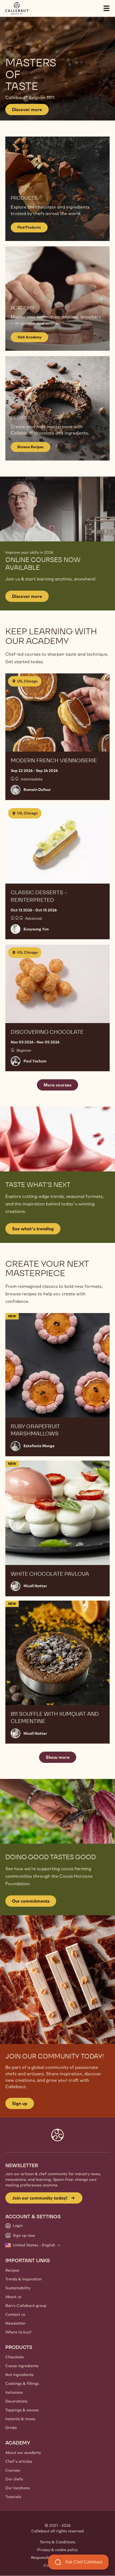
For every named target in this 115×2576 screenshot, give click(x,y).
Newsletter (16, 2323)
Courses (13, 2470)
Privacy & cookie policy (57, 2550)
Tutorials (13, 2497)
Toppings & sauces (22, 2410)
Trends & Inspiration (24, 2279)
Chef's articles (19, 2461)
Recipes (12, 2270)
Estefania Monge (39, 1446)
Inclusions (14, 2392)
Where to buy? (18, 2332)
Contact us (15, 2314)
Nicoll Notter (35, 1586)
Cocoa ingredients (22, 2366)
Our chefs (14, 2479)
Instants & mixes (20, 2419)
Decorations (16, 2401)
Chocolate (15, 2357)
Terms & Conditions (57, 2542)
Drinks (11, 2428)
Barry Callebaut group (26, 2306)
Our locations (18, 2488)
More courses (57, 1085)
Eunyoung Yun (36, 929)
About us (13, 2297)
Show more (58, 1757)
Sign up (20, 2103)
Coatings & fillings (22, 2383)
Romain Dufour (37, 790)
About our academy (23, 2453)
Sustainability (18, 2288)
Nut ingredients (20, 2375)
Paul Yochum (35, 1061)
